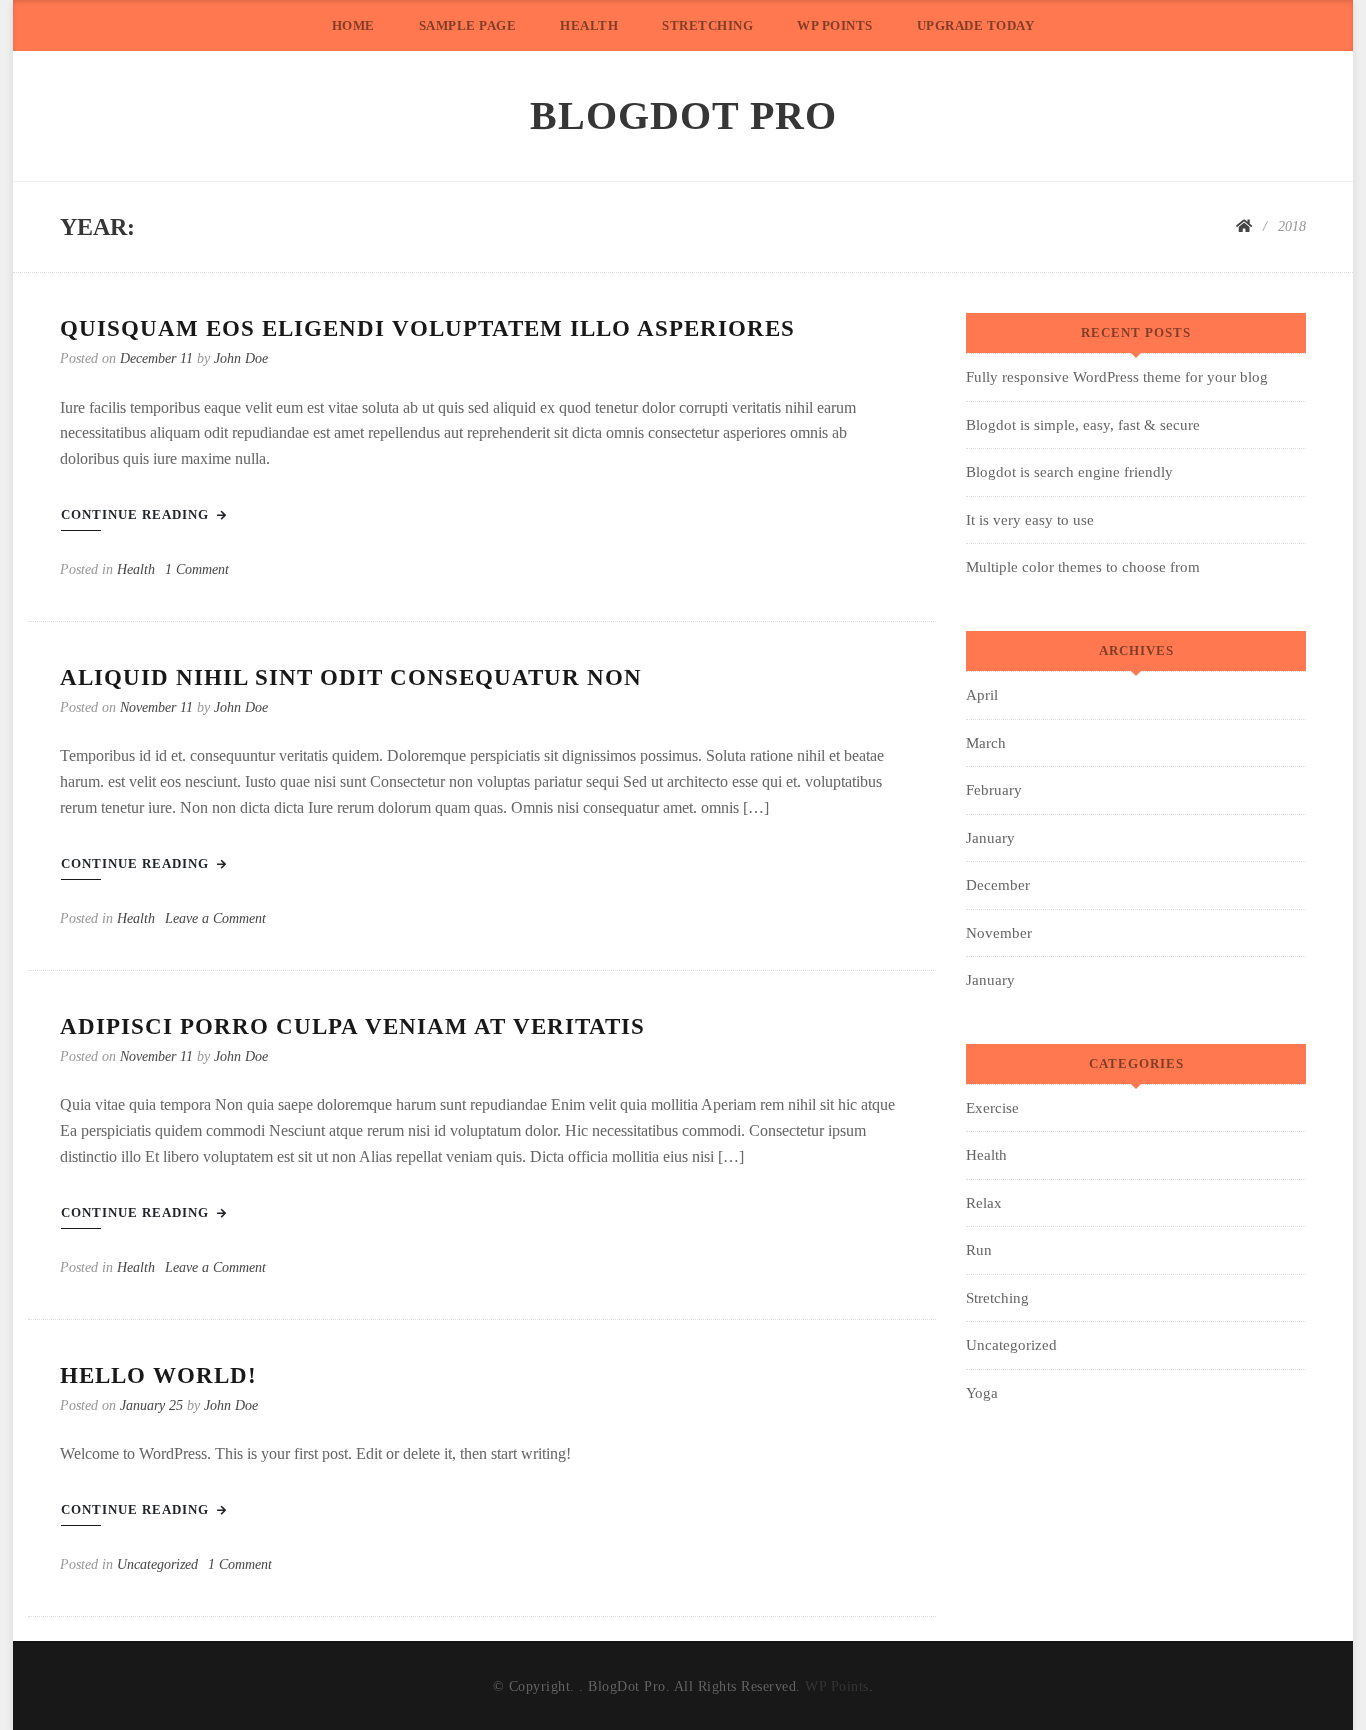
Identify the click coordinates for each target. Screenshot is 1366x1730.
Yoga (982, 1393)
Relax (984, 1203)
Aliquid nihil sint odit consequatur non (351, 677)
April (982, 695)
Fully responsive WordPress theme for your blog (1117, 377)
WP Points (835, 25)
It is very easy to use (1030, 520)
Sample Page (468, 25)
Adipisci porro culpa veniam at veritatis (352, 1026)
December (998, 885)
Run (979, 1250)
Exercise (992, 1108)
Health (589, 25)
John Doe (241, 358)
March (986, 743)
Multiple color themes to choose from (1083, 567)
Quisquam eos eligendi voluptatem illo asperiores (427, 328)
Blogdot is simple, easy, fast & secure (1083, 425)
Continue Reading (137, 514)
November (999, 933)
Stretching (707, 25)
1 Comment (197, 569)
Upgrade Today (976, 25)
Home (353, 25)
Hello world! (158, 1375)
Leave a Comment (215, 918)
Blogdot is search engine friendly (1069, 472)
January (990, 838)
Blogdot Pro (683, 115)
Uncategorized (157, 1564)
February (994, 790)
